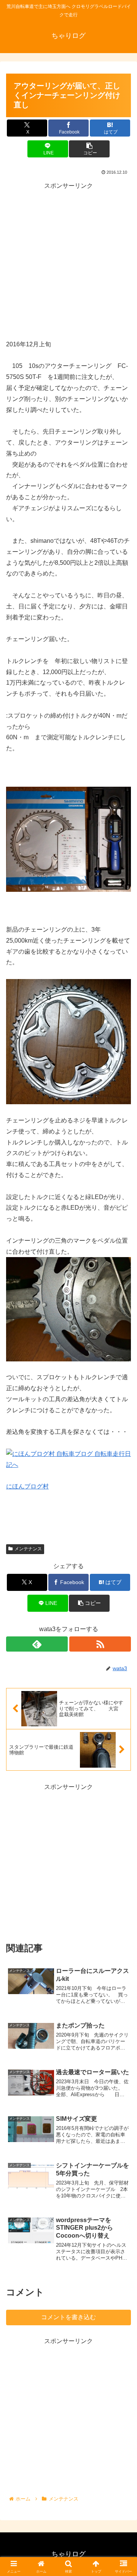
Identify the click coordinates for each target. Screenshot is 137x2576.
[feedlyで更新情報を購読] (37, 1644)
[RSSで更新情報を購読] (100, 1644)
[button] (89, 149)
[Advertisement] (68, 260)
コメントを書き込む (68, 2317)
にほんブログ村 (27, 1486)
